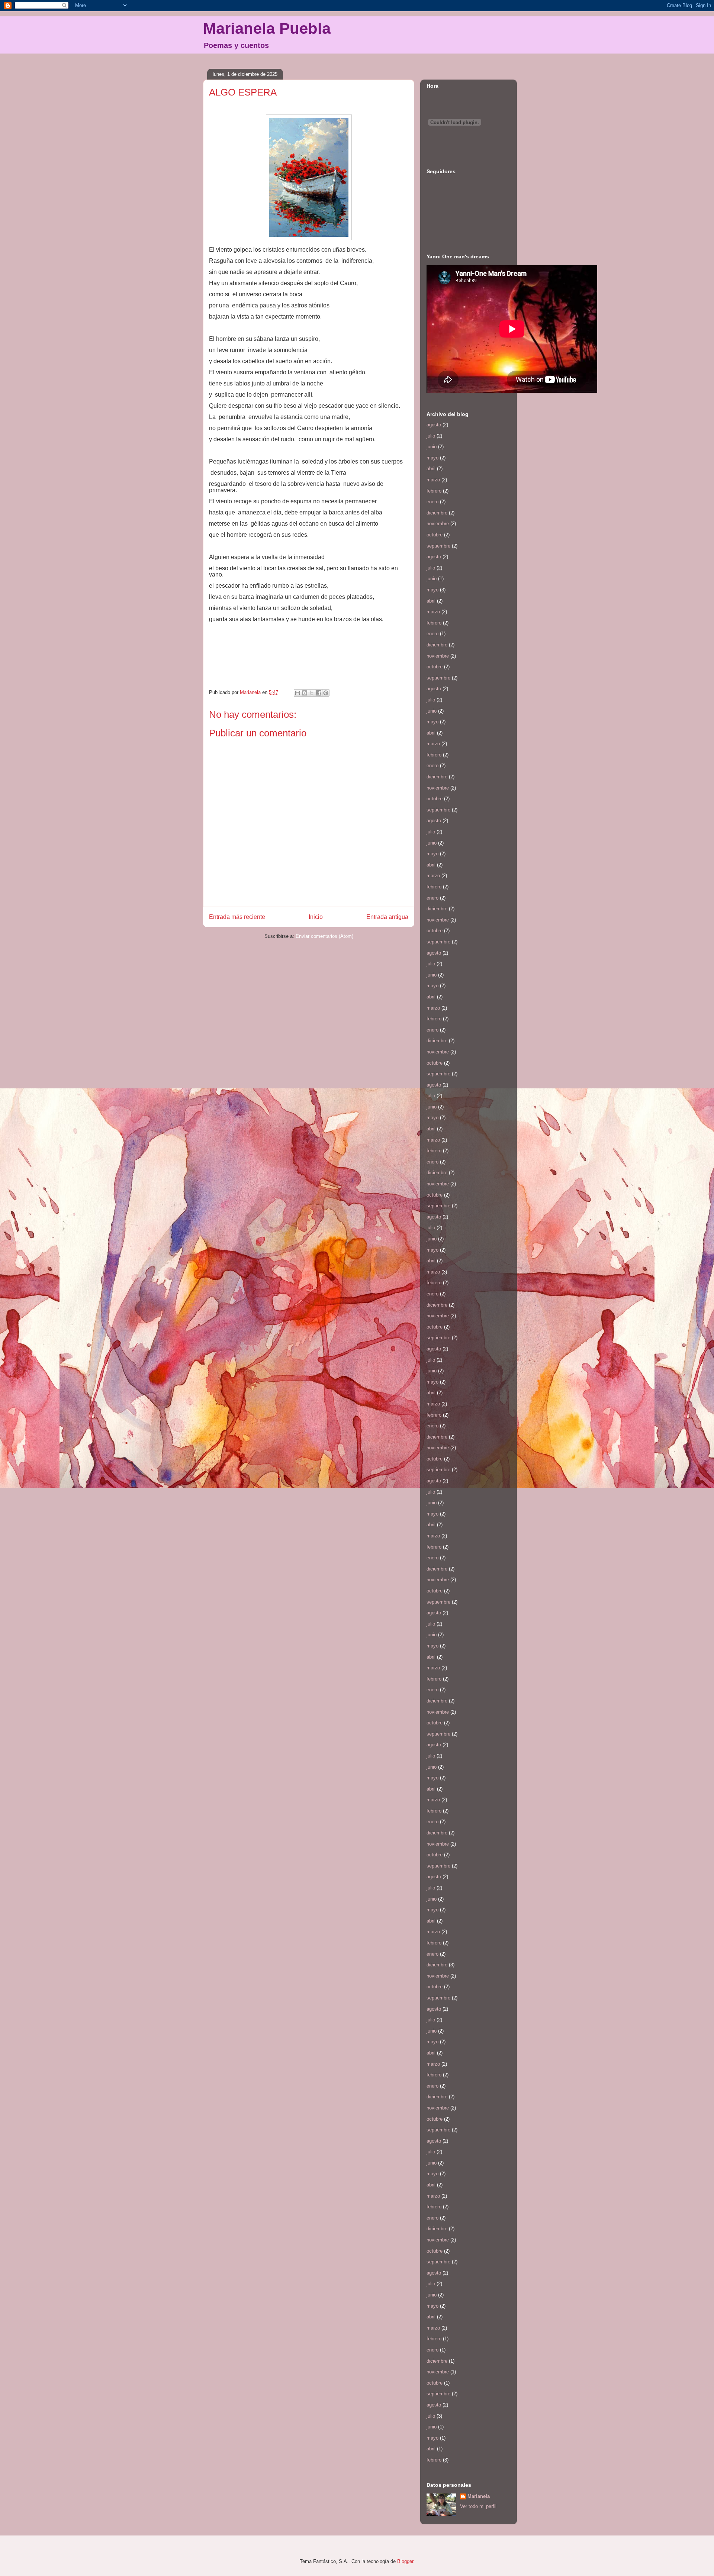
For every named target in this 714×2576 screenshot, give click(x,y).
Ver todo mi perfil (478, 2506)
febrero (434, 491)
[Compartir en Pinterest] (326, 693)
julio (431, 436)
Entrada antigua (387, 917)
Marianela (479, 2496)
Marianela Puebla (267, 28)
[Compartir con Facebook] (319, 693)
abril (431, 469)
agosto (434, 425)
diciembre (437, 513)
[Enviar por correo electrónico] (297, 693)
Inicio (316, 917)
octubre (435, 535)
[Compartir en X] (312, 693)
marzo (433, 480)
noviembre (438, 524)
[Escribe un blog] (305, 693)
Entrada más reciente (237, 917)
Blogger (405, 2561)
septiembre (438, 546)
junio (432, 447)
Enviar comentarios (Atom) (324, 936)
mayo (432, 458)
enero (432, 502)
